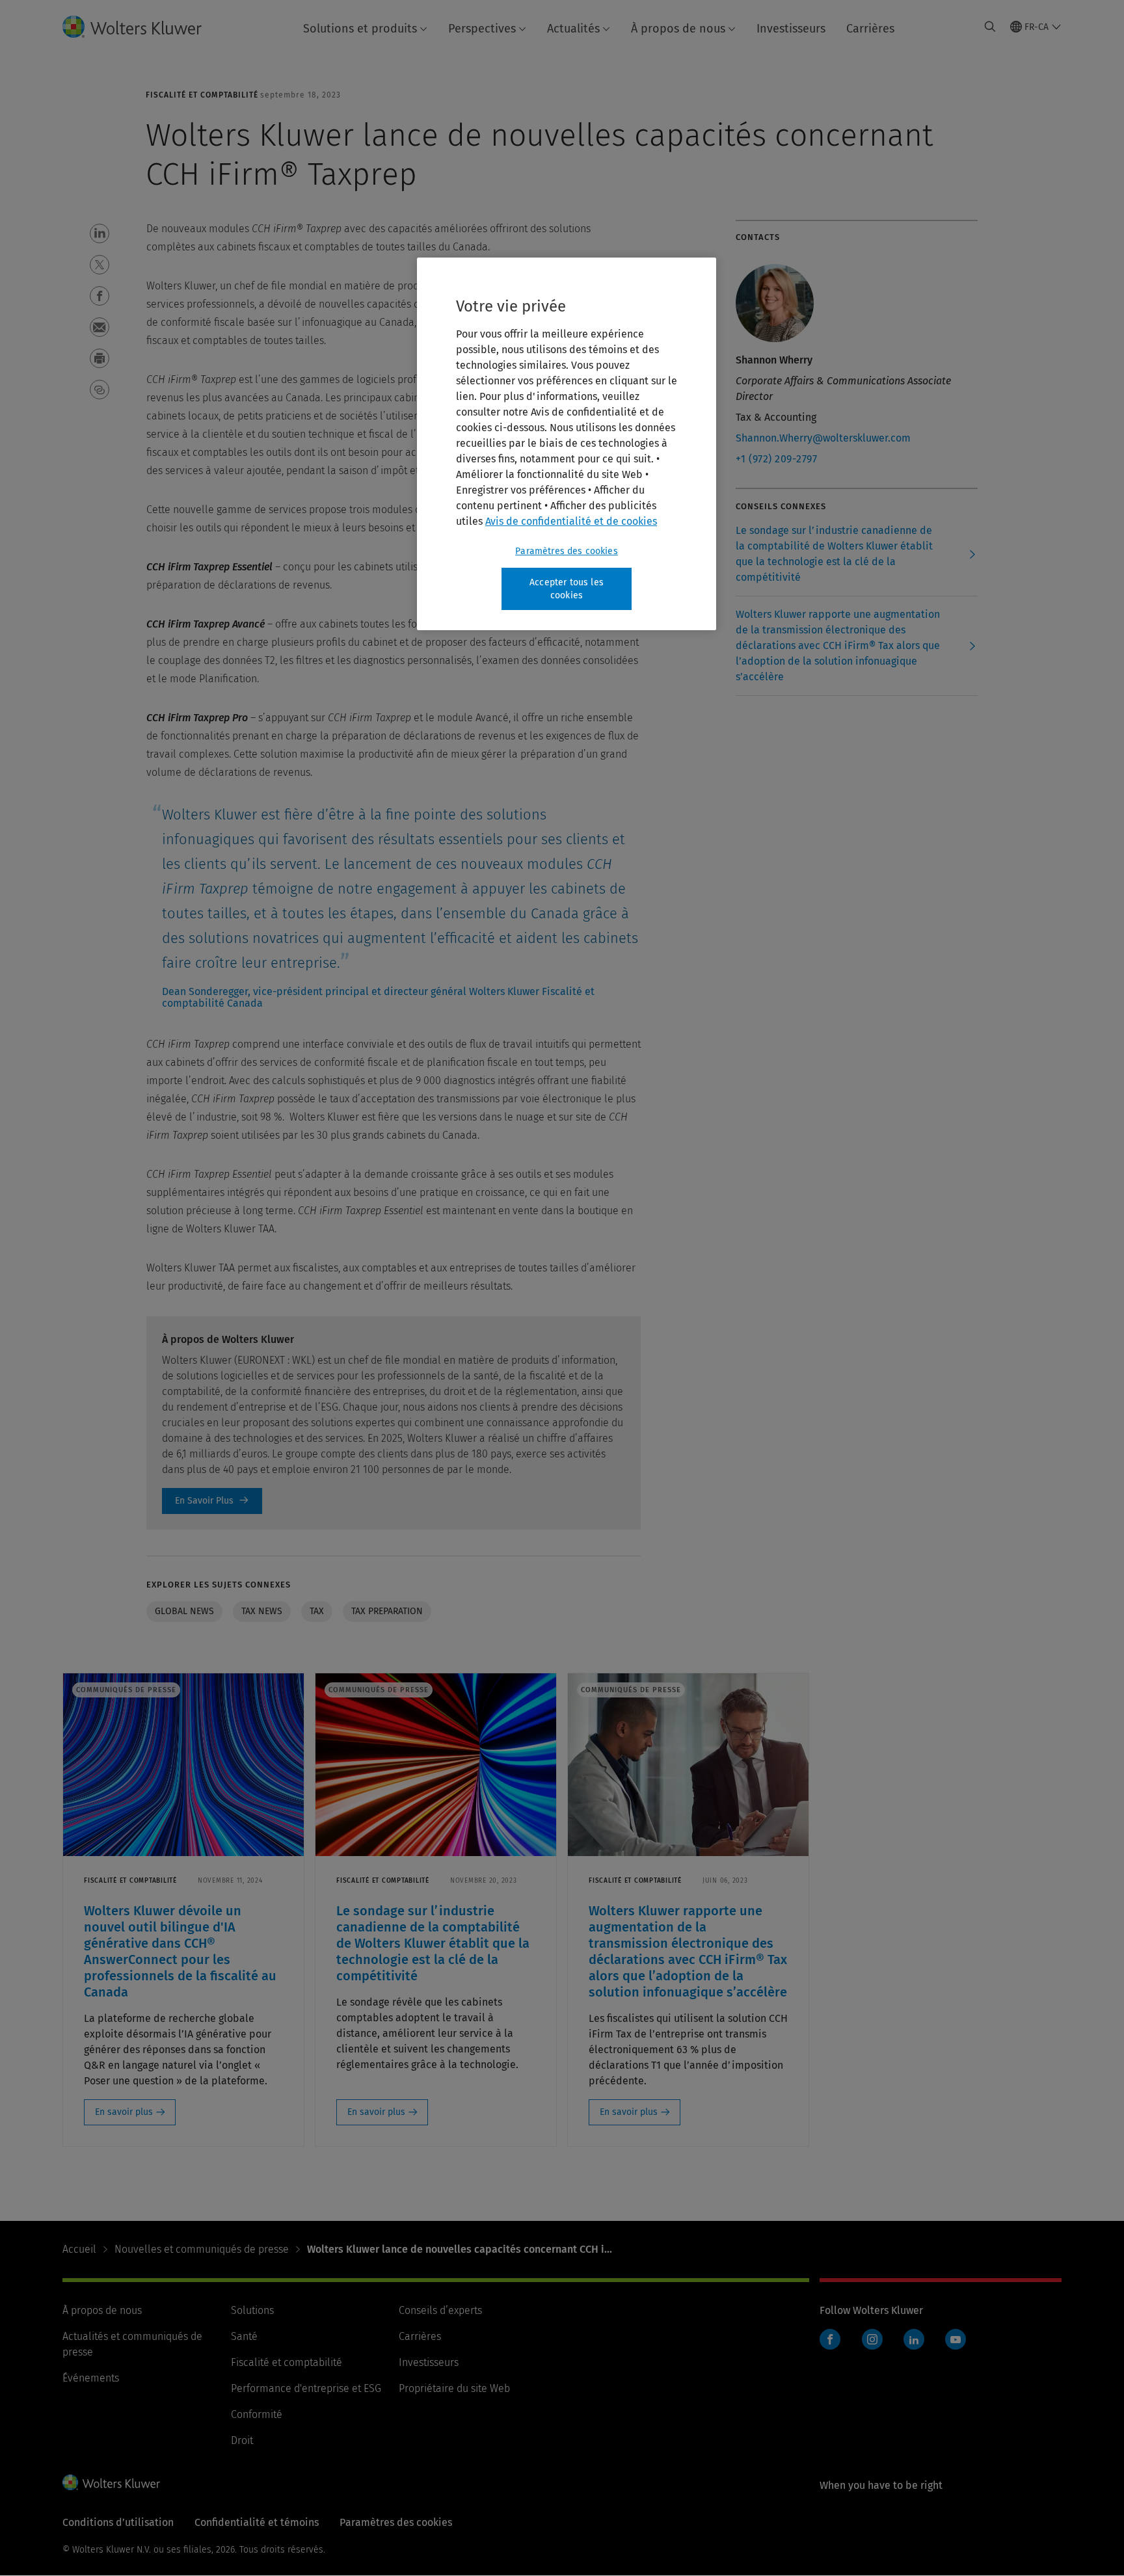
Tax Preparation (387, 1611)
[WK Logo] (111, 2482)
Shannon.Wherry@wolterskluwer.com (823, 438)
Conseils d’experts (440, 2310)
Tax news (262, 1611)
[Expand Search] (990, 27)
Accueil (79, 2249)
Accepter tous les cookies (567, 589)
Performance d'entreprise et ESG (306, 2388)
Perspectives (482, 29)
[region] (567, 444)
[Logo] (142, 27)
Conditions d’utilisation (118, 2522)
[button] (100, 233)
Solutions (252, 2310)
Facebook (830, 2339)
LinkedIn (914, 2339)
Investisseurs (791, 29)
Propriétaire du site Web (454, 2388)
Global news (184, 1611)
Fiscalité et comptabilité (287, 2362)
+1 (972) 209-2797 (777, 459)
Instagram (872, 2339)
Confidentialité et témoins (257, 2522)
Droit (242, 2440)
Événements (91, 2378)
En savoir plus (124, 2112)
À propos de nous (678, 29)
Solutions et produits (360, 29)
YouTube (956, 2339)
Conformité (257, 2414)
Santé (244, 2336)
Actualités (573, 29)
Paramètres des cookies (567, 551)
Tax (317, 1611)
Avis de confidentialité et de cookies (571, 521)
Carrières (870, 29)
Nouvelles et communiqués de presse (202, 2249)
